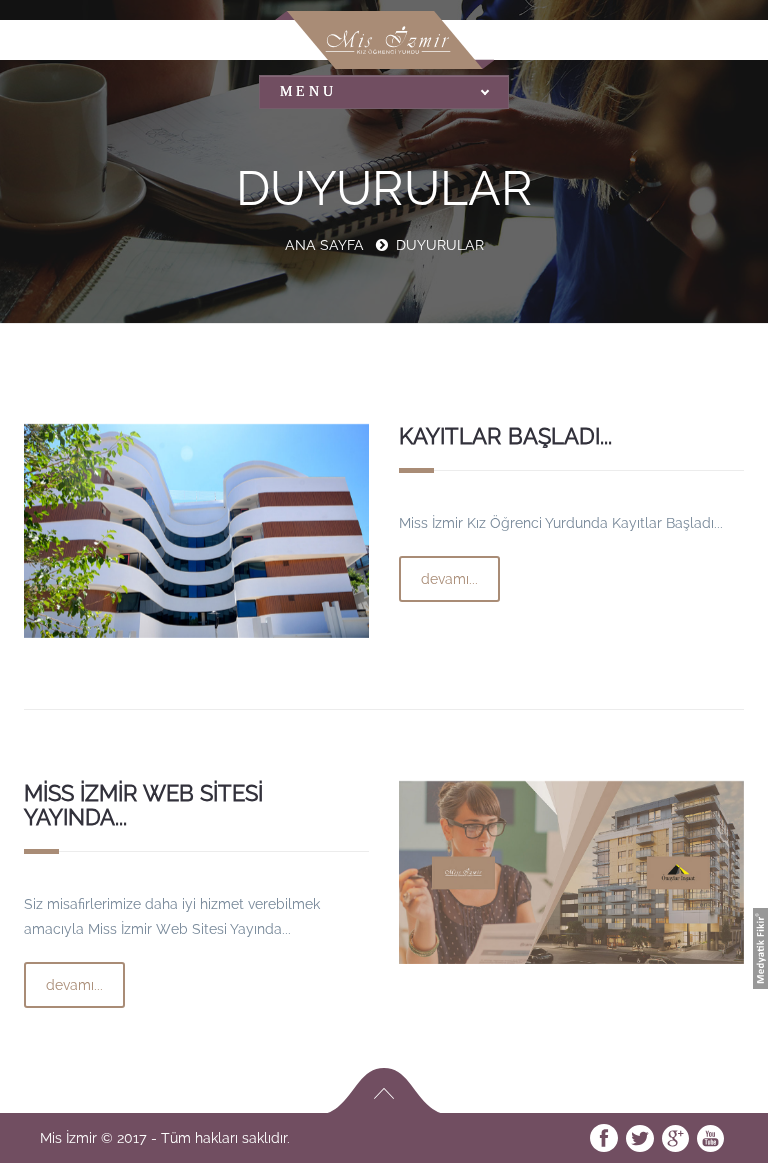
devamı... (449, 579)
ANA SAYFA (324, 245)
